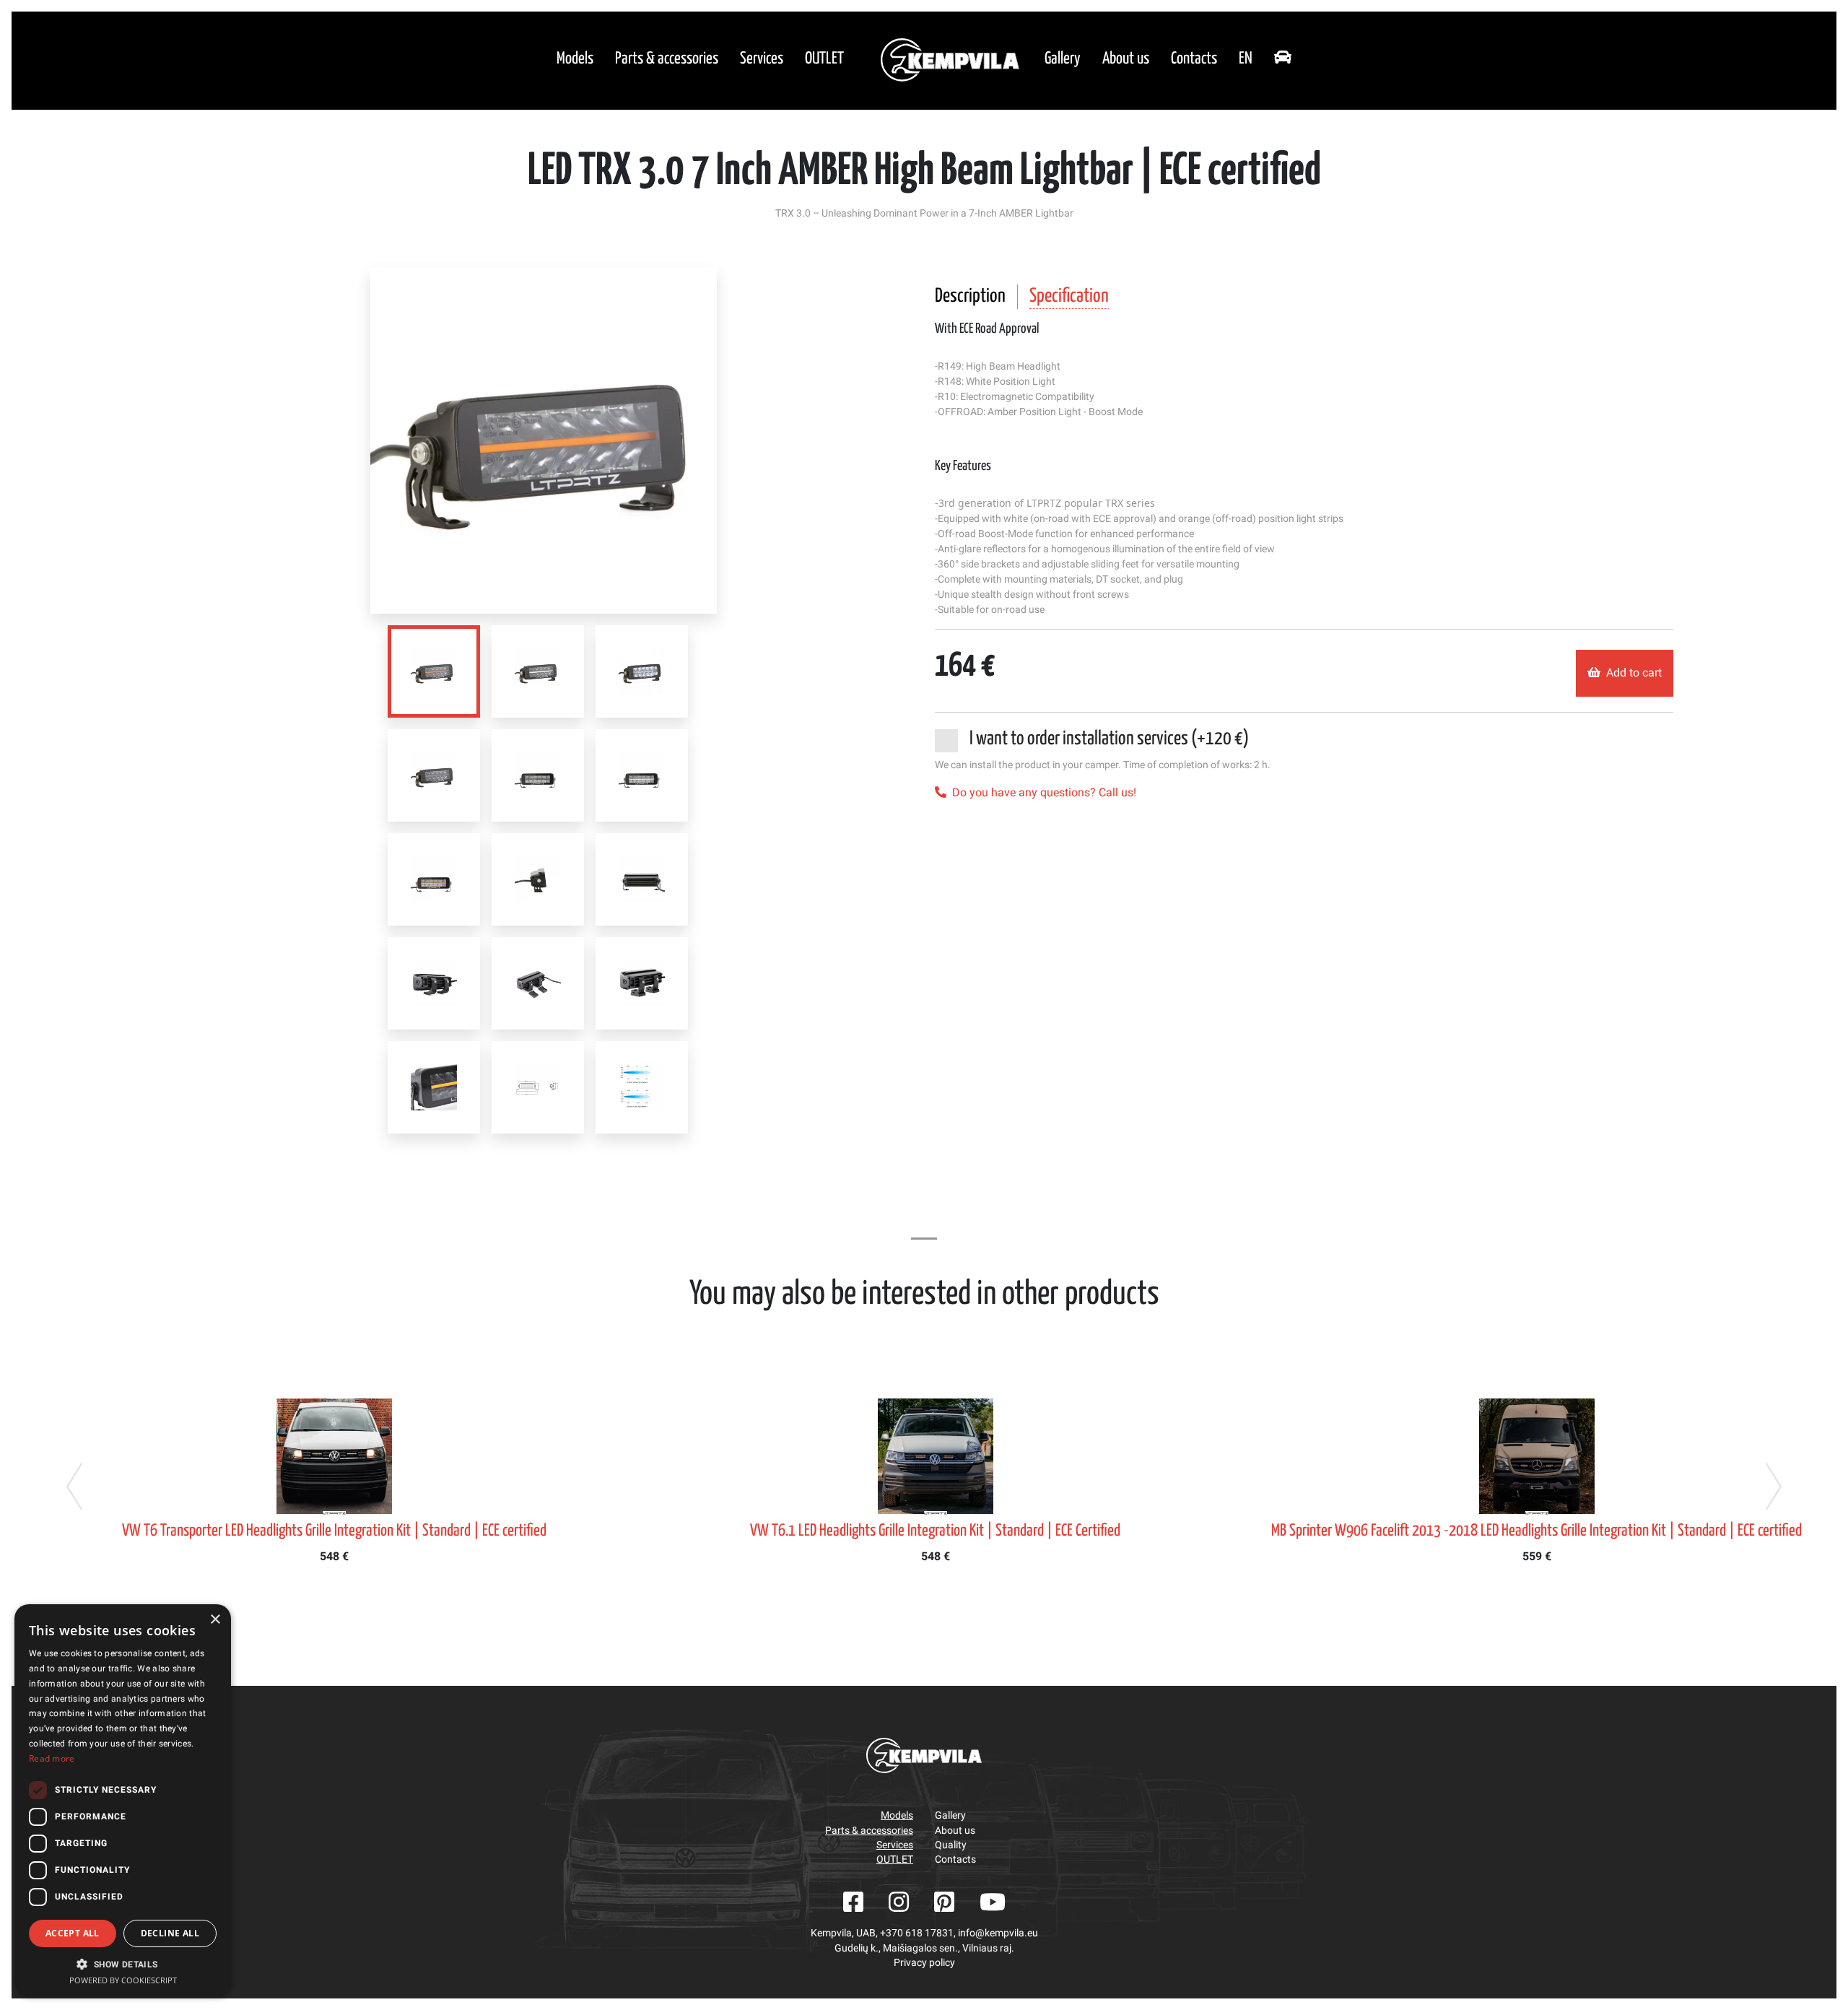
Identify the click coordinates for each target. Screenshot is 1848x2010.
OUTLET (824, 59)
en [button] (1246, 59)
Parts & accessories (667, 59)
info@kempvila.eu (998, 1933)
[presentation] (74, 1487)
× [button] (215, 1620)
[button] (123, 1964)
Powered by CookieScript (123, 1980)
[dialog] (123, 1800)
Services (762, 59)
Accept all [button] (73, 1933)
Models (575, 59)
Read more (52, 1758)
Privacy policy (924, 1962)
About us (1126, 59)
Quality (951, 1845)
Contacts (1194, 59)
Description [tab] (970, 296)
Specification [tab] (1069, 296)
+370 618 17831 (917, 1933)
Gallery (1063, 59)
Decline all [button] (170, 1933)
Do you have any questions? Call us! (1044, 792)
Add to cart (1634, 673)
